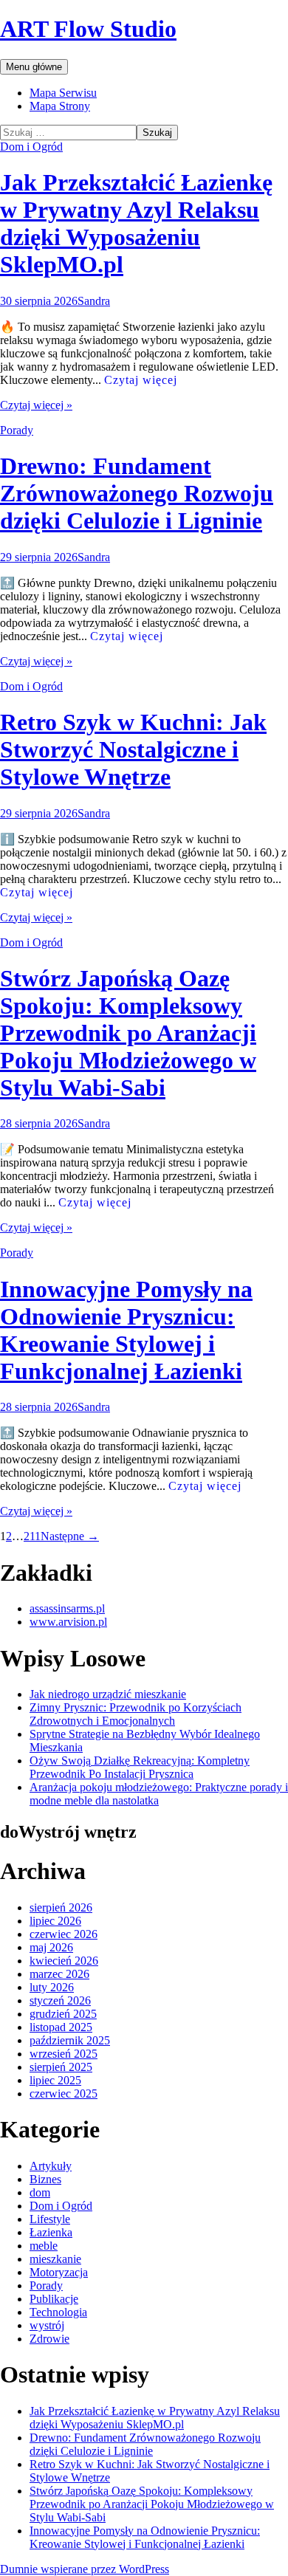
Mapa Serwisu (63, 93)
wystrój (47, 2325)
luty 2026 (52, 1987)
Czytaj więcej (141, 380)
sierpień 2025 (61, 2067)
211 (32, 1536)
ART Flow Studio (88, 29)
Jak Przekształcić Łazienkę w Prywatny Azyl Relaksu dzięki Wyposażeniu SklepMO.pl (136, 223)
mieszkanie (55, 2259)
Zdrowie (49, 2339)
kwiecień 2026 (64, 1961)
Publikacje (54, 2299)
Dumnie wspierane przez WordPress (85, 2569)
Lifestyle (50, 2219)
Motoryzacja (59, 2272)
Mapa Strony (60, 106)
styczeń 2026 (60, 2000)
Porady (17, 430)
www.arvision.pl (68, 1622)
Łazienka (51, 2232)
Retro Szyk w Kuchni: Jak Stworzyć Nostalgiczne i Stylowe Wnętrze (133, 749)
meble (44, 2246)
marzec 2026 (59, 1974)
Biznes (45, 2179)
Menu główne (34, 67)
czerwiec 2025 (64, 2094)
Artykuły (51, 2166)
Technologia (58, 2312)
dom (40, 2192)
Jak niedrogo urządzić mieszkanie (108, 1694)
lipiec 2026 (55, 1921)
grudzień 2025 (63, 2014)
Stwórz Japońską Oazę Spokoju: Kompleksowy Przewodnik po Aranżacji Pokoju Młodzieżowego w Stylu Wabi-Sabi (128, 1033)
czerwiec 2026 (64, 1934)
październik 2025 (70, 2040)
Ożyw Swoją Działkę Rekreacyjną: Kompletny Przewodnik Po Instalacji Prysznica (140, 1767)
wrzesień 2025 (64, 2054)
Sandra (94, 301)
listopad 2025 (61, 2027)
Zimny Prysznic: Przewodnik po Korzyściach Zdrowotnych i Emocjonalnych (136, 1714)
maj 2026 (51, 1947)
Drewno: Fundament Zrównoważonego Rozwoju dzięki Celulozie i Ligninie (137, 493)
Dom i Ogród (31, 147)
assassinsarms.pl (67, 1608)
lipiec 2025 (55, 2080)
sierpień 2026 (61, 1907)
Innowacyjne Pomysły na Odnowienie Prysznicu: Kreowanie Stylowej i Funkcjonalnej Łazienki (126, 1330)
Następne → (70, 1536)
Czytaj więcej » (36, 405)
